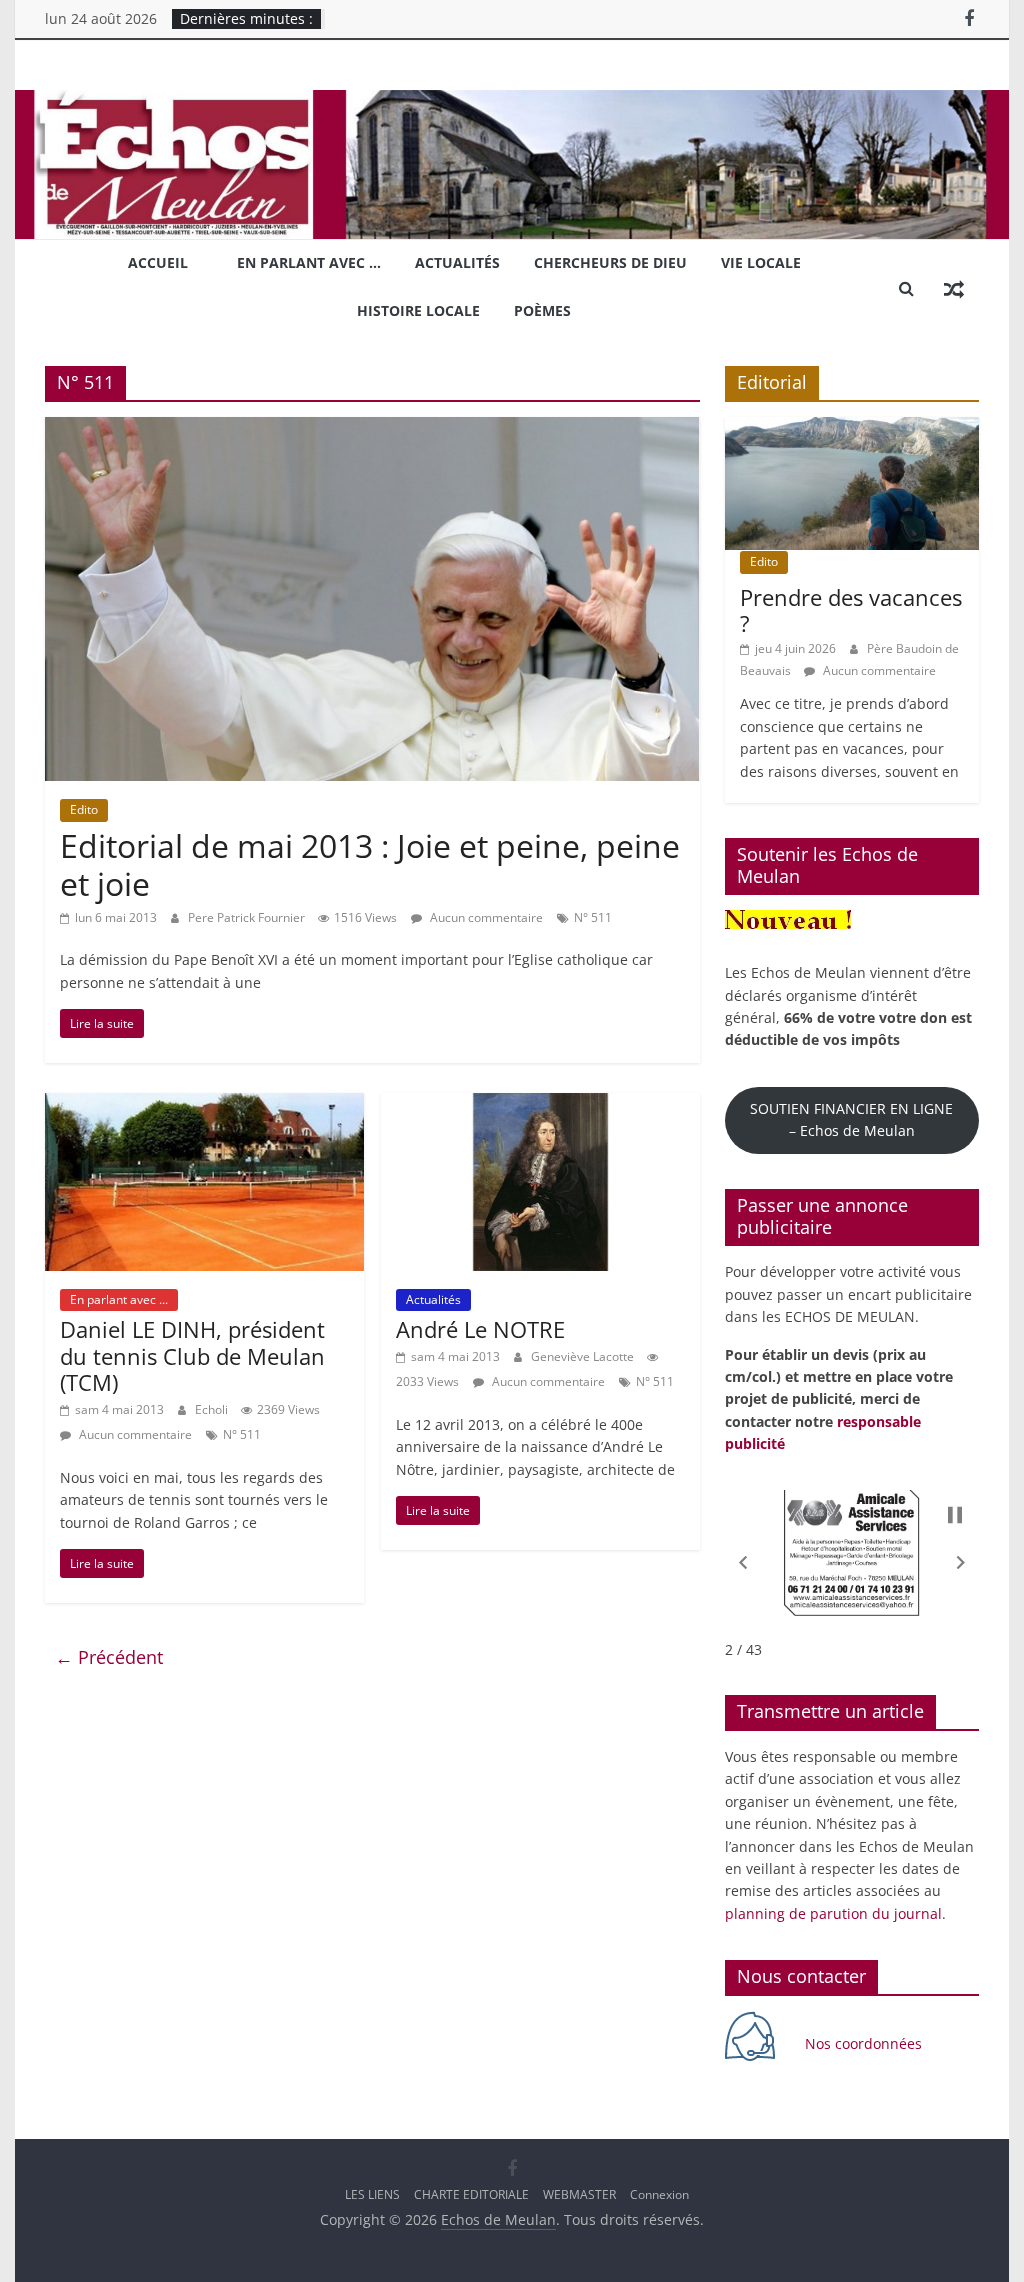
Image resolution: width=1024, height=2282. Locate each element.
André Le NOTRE (480, 1329)
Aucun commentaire (485, 917)
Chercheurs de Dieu (610, 262)
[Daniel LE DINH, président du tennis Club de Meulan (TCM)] (204, 1105)
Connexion (659, 2194)
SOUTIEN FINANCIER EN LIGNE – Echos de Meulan (851, 1119)
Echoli (213, 1409)
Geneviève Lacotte (584, 1356)
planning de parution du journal (833, 1913)
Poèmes (542, 310)
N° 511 (593, 917)
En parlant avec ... (119, 1299)
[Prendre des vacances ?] (852, 427)
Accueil (158, 262)
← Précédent (109, 1657)
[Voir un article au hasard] (954, 288)
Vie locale (761, 262)
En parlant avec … (309, 262)
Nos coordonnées (865, 2043)
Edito (84, 809)
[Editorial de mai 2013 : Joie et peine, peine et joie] (372, 429)
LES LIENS (372, 2194)
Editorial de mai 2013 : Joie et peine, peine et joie (370, 864)
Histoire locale (418, 310)
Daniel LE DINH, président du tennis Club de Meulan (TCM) (192, 1355)
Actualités (457, 262)
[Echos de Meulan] (511, 102)
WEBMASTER (579, 2194)
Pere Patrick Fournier (248, 917)
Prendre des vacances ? (851, 610)
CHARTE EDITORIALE (471, 2194)
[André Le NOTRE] (540, 1105)
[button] (743, 1562)
